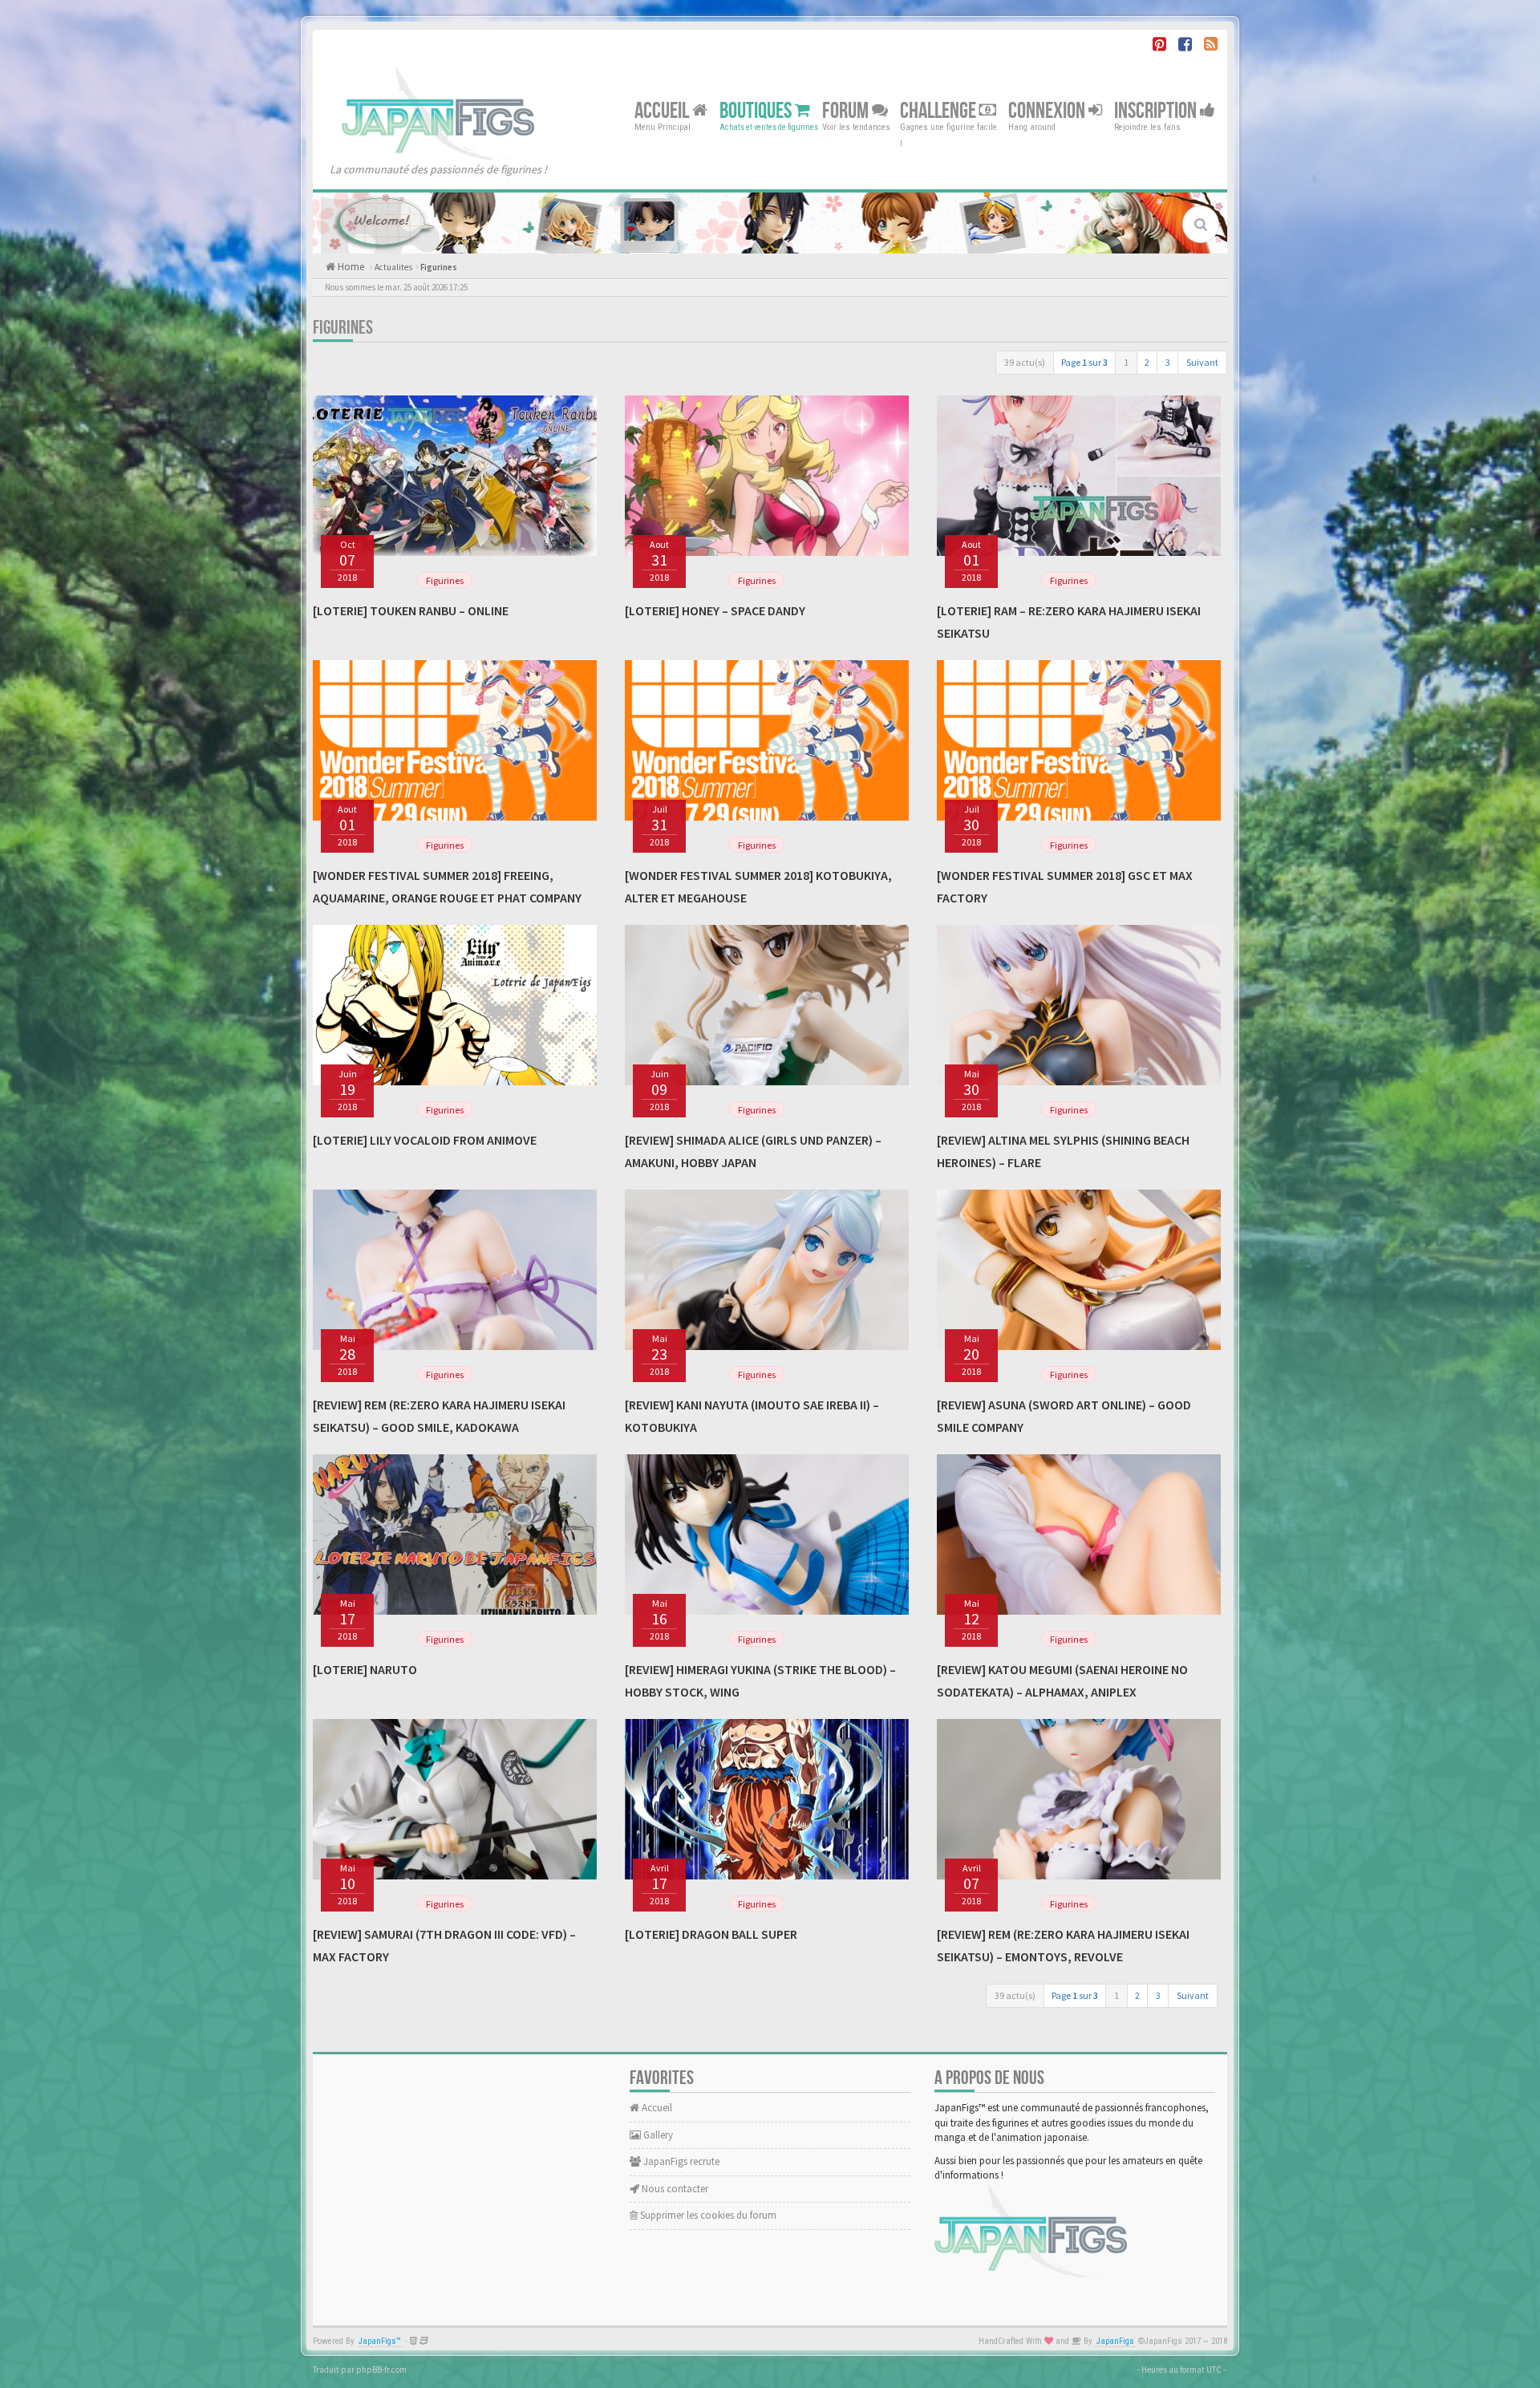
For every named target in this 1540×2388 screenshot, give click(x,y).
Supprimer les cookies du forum (707, 2215)
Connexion (1048, 110)
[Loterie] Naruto (365, 1669)
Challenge (940, 110)
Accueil (663, 110)
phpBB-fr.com (381, 2370)
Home (350, 267)
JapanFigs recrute (680, 2161)
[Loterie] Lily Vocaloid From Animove (425, 1140)
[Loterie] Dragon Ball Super (711, 1934)
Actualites (393, 267)
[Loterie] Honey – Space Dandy (715, 610)
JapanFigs (1115, 2341)
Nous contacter (674, 2189)
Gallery (657, 2135)
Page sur (1084, 362)
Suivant (1202, 362)
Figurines (439, 267)
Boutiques (757, 110)
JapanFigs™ (380, 2341)
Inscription (1157, 110)
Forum (847, 110)
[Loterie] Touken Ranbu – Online (411, 610)
